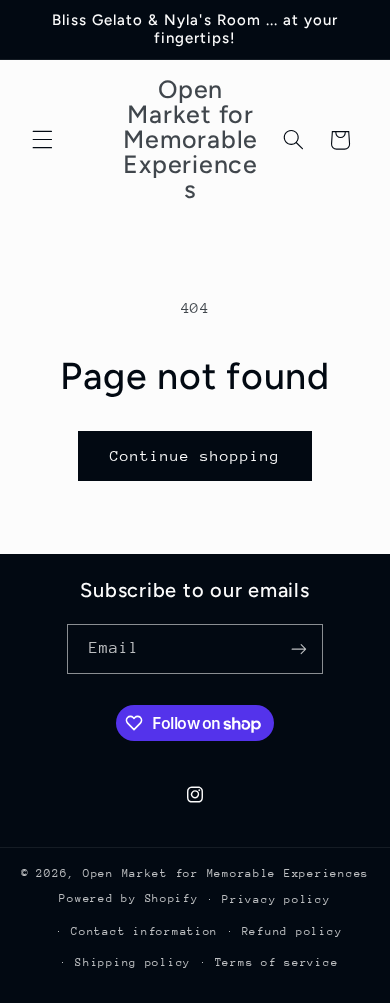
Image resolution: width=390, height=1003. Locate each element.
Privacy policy (276, 899)
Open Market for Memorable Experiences (226, 873)
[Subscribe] (299, 648)
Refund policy (292, 931)
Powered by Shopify (128, 898)
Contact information (144, 931)
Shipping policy (133, 962)
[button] (42, 140)
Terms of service (277, 962)
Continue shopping (195, 455)
